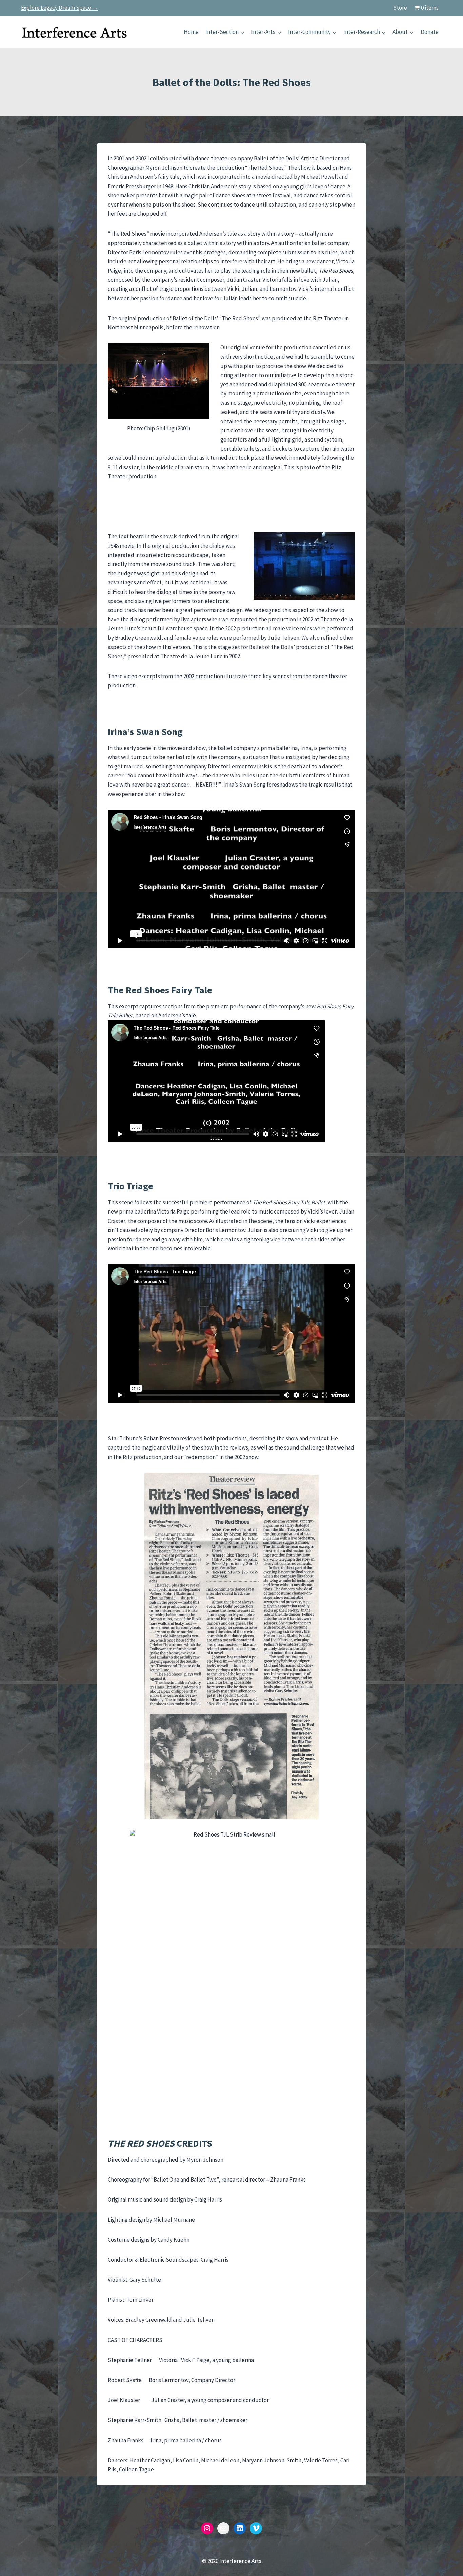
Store (400, 8)
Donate (430, 32)
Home (191, 32)
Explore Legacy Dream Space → (59, 8)
